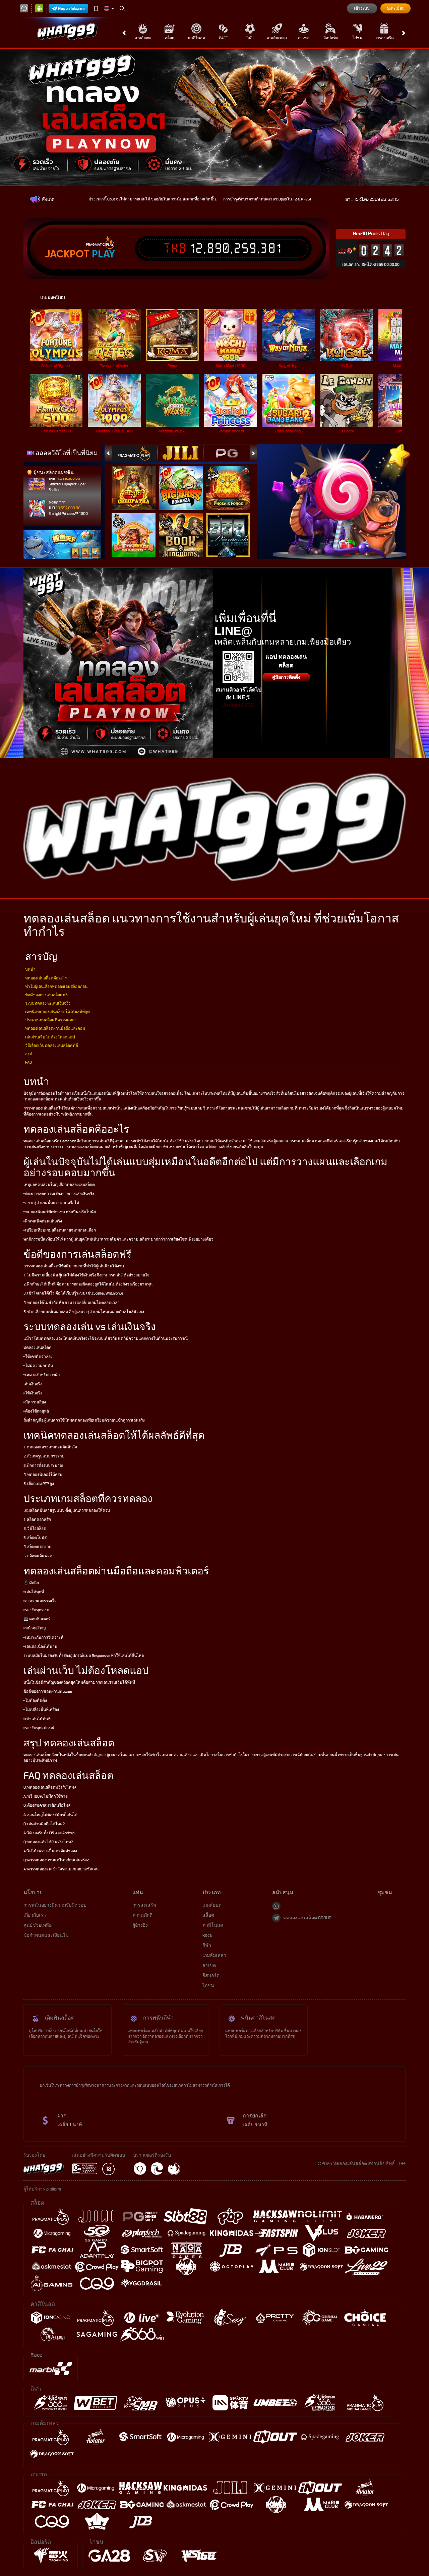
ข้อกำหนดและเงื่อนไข (46, 1935)
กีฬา (250, 38)
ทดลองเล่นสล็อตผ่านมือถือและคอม (55, 1028)
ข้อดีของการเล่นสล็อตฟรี (46, 995)
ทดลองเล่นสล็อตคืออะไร (46, 978)
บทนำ (30, 969)
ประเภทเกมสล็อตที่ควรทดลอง (51, 1020)
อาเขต (304, 38)
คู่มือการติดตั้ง (286, 677)
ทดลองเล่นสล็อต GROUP (307, 1918)
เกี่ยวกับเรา (35, 1915)
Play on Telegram (71, 8)
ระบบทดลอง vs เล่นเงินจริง (48, 1003)
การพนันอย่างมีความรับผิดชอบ (55, 1905)
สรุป (29, 1054)
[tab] (134, 453)
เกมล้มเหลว (277, 38)
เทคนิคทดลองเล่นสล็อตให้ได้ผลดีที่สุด (57, 1012)
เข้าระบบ (362, 8)
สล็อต (170, 38)
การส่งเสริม (384, 38)
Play (103, 254)
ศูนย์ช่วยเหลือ (38, 1925)
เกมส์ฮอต (143, 38)
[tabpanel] (214, 117)
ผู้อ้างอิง (140, 1925)
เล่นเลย (60, 335)
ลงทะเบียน (395, 8)
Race (223, 38)
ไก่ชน (357, 38)
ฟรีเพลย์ (138, 481)
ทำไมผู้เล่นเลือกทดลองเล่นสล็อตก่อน (56, 986)
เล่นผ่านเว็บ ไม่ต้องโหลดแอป (50, 1037)
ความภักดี (142, 1915)
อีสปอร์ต (331, 38)
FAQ (28, 1062)
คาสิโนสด (197, 38)
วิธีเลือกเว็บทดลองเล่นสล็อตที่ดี (52, 1045)
